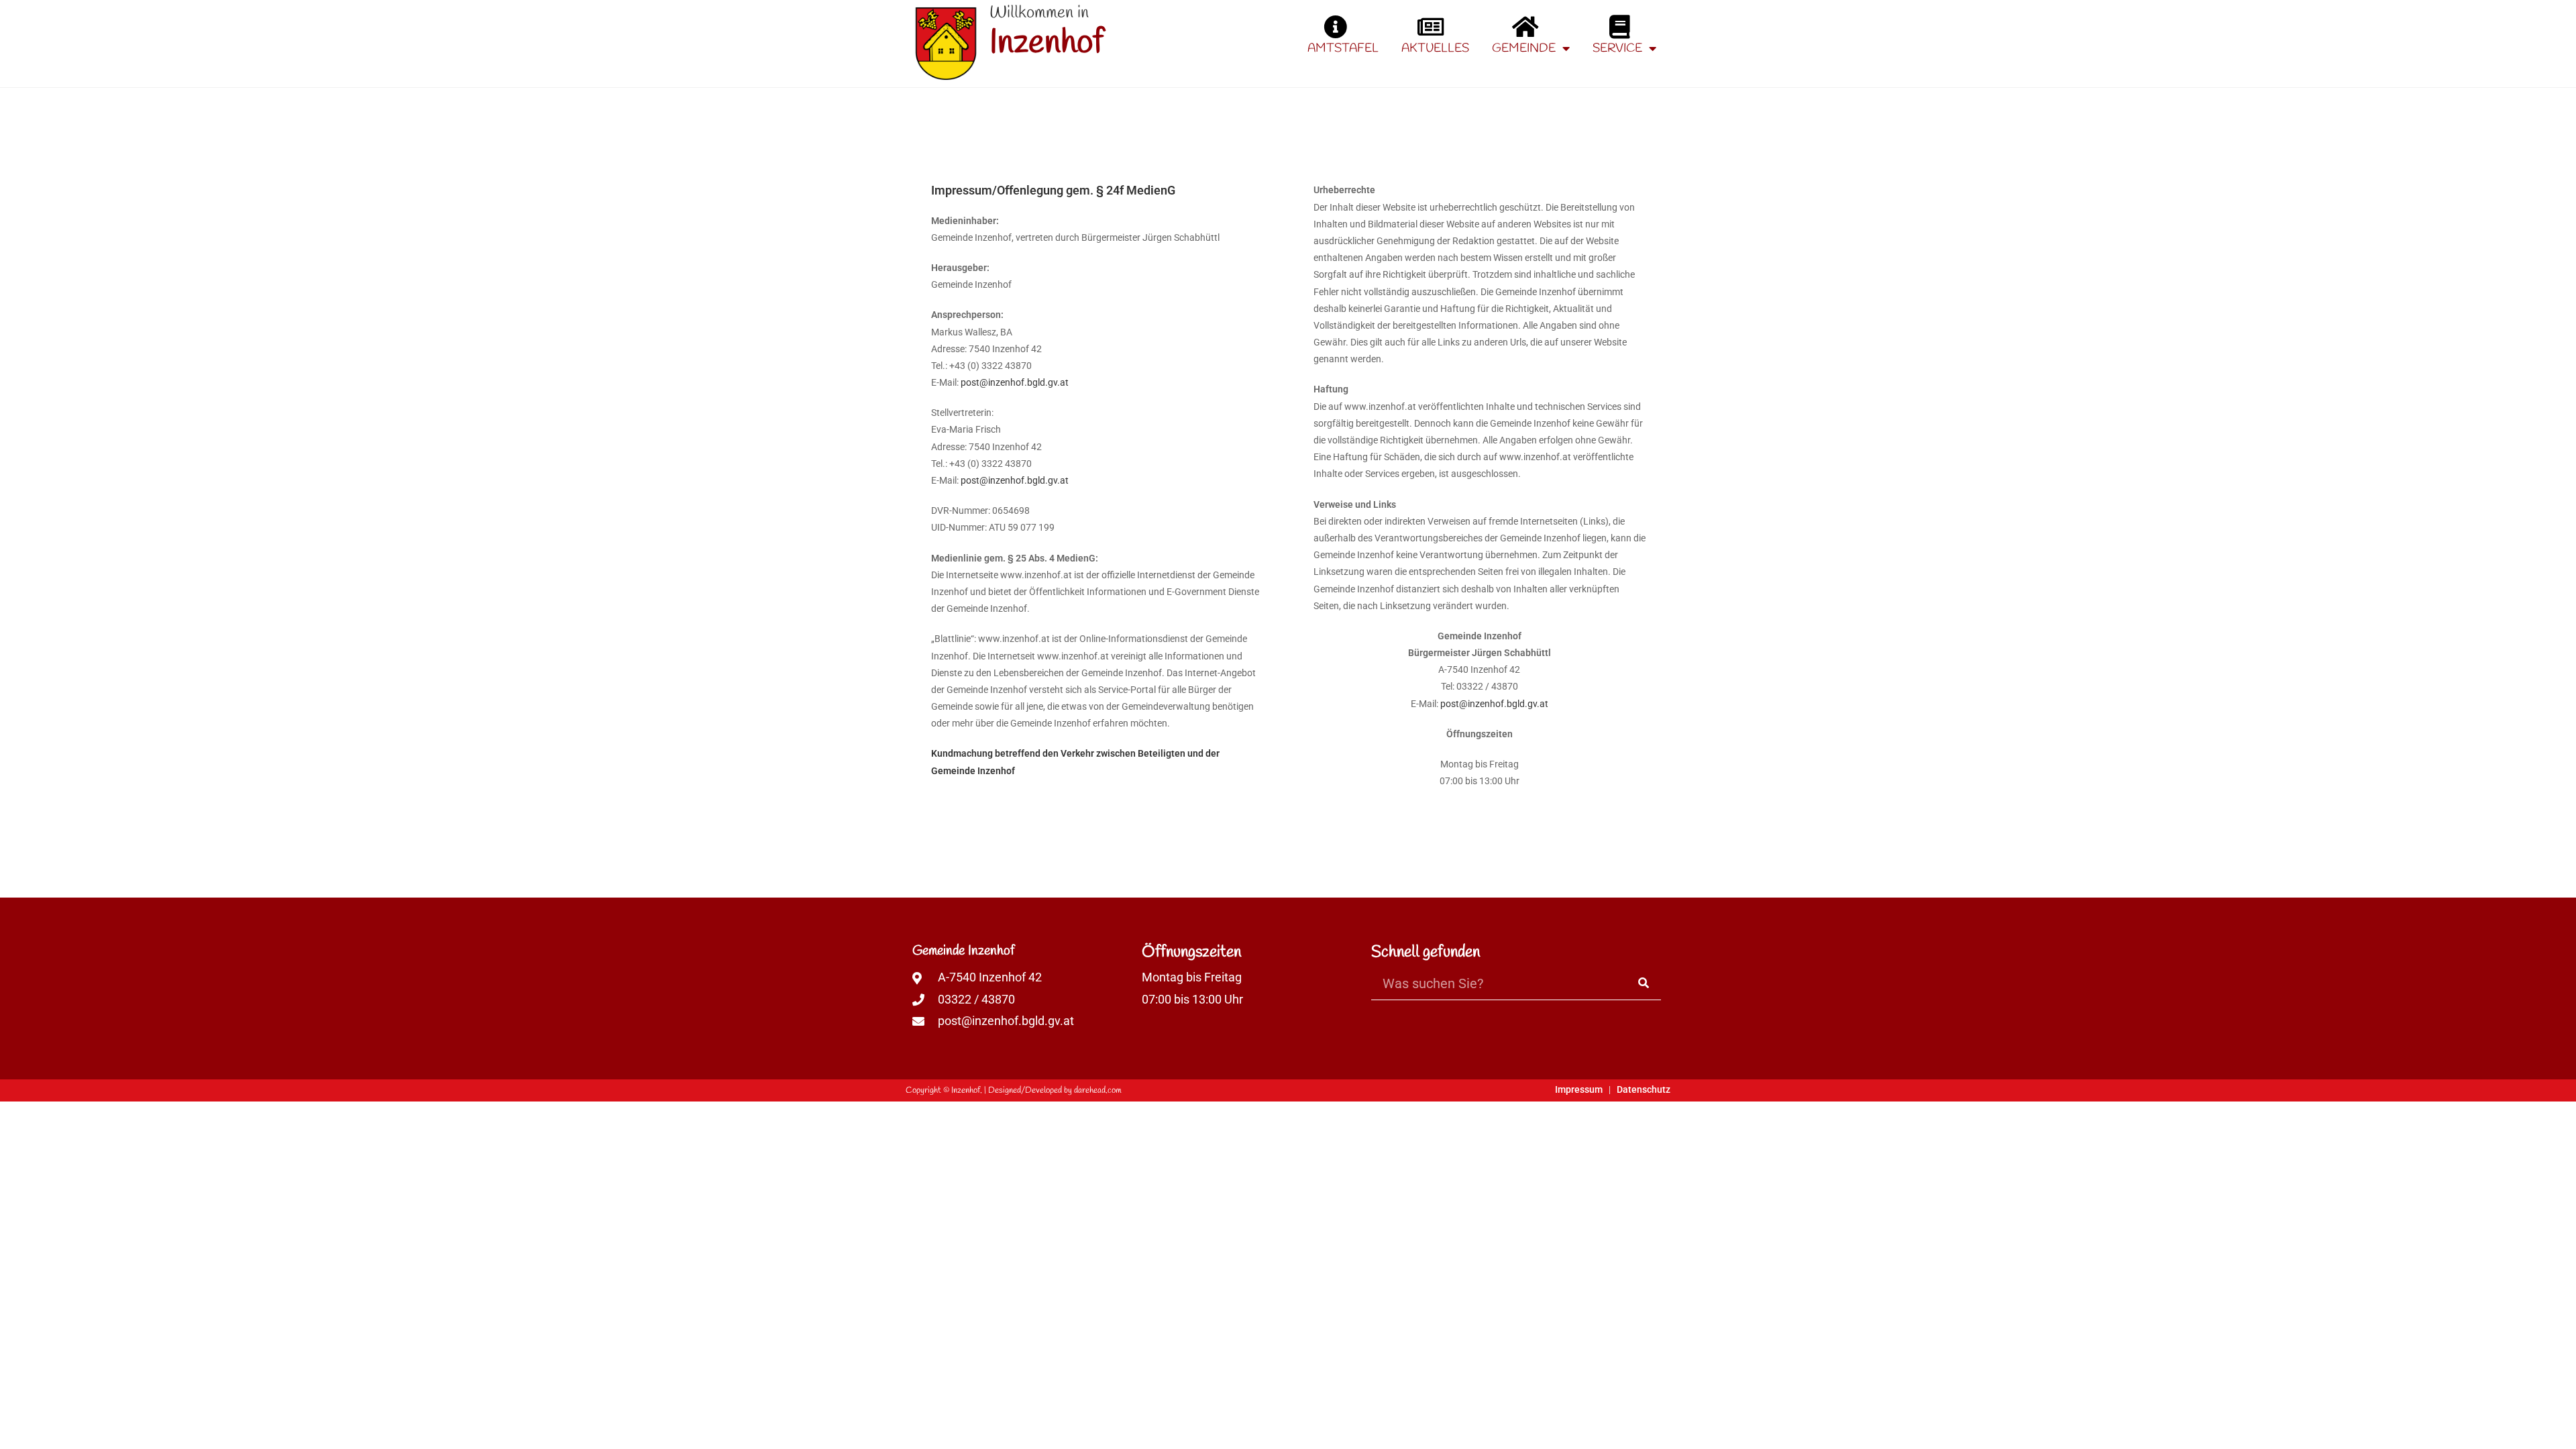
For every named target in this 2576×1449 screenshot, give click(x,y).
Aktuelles (1435, 48)
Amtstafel (1343, 48)
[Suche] (1644, 983)
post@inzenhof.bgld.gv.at (1015, 382)
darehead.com (1098, 1090)
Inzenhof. (967, 1090)
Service (1617, 48)
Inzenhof (1046, 43)
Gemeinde (1524, 48)
